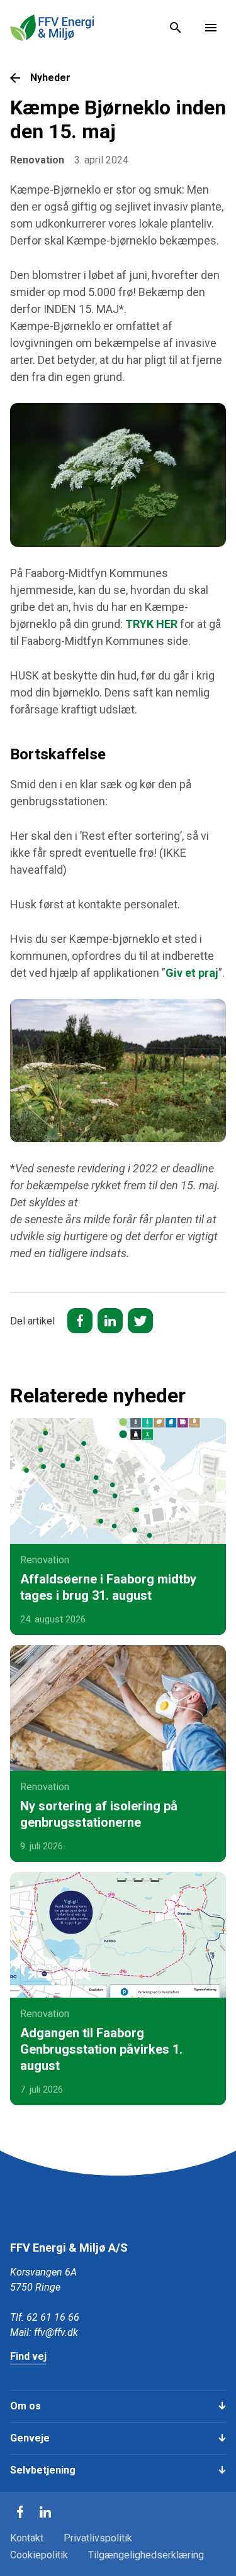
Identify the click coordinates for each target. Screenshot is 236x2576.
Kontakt (27, 2538)
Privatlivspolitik (98, 2538)
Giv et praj (192, 973)
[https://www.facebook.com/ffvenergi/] (20, 2512)
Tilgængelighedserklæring (146, 2555)
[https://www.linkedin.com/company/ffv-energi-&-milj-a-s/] (45, 2512)
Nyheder (50, 78)
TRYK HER (151, 624)
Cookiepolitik (39, 2555)
